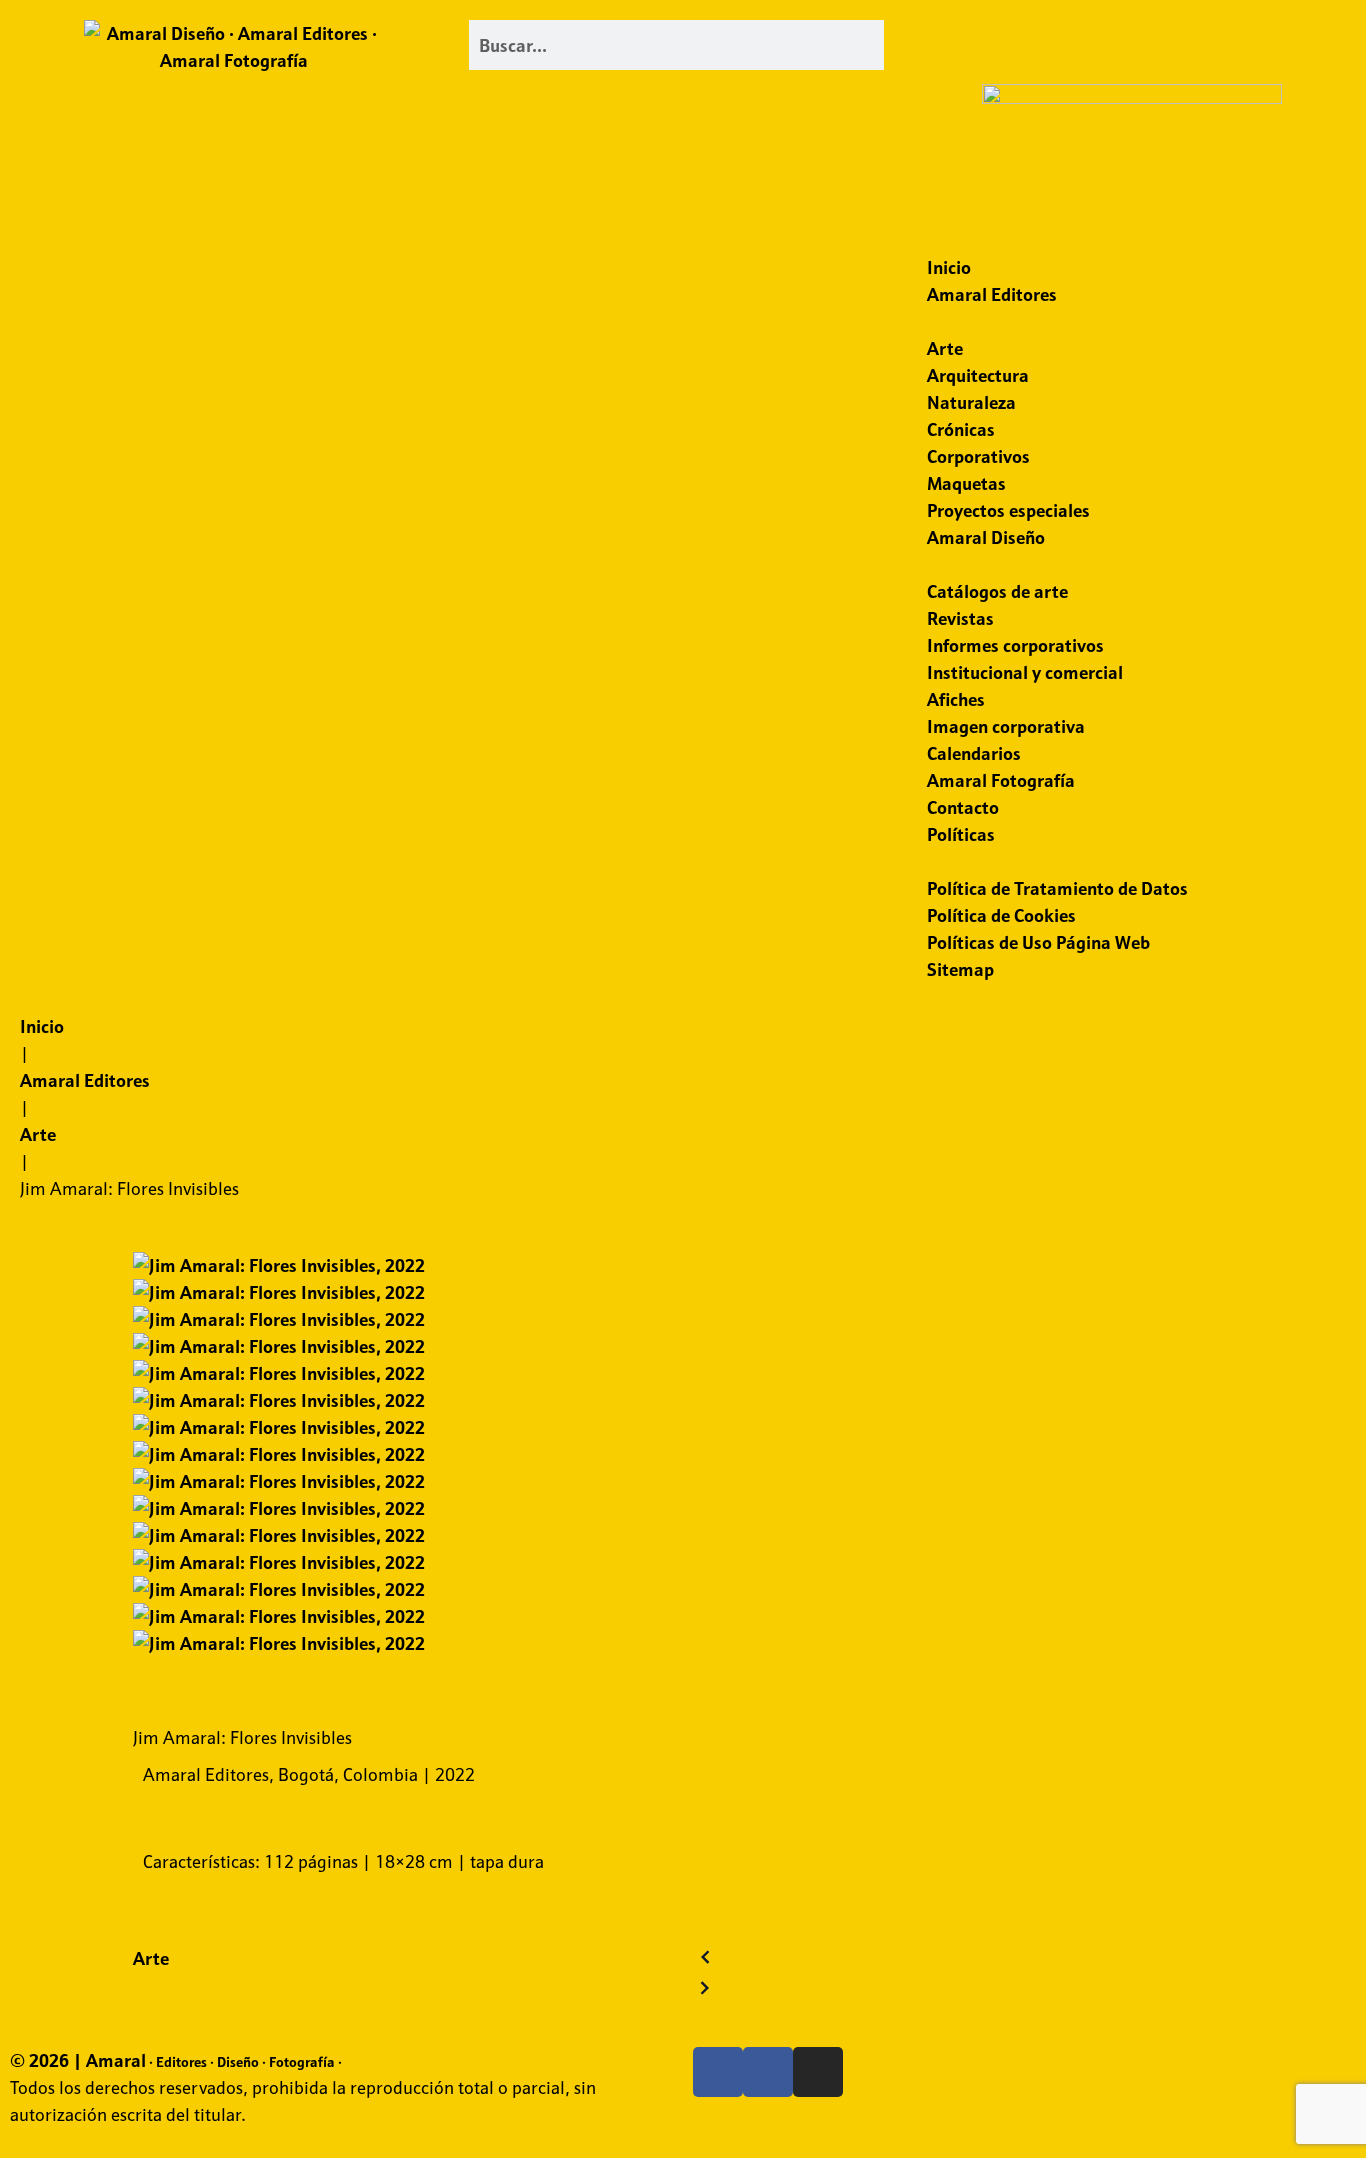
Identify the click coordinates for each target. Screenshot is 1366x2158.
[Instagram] (818, 2072)
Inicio (42, 1026)
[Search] (891, 45)
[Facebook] (718, 2072)
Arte (38, 1134)
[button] (1131, 33)
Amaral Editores (85, 1080)
